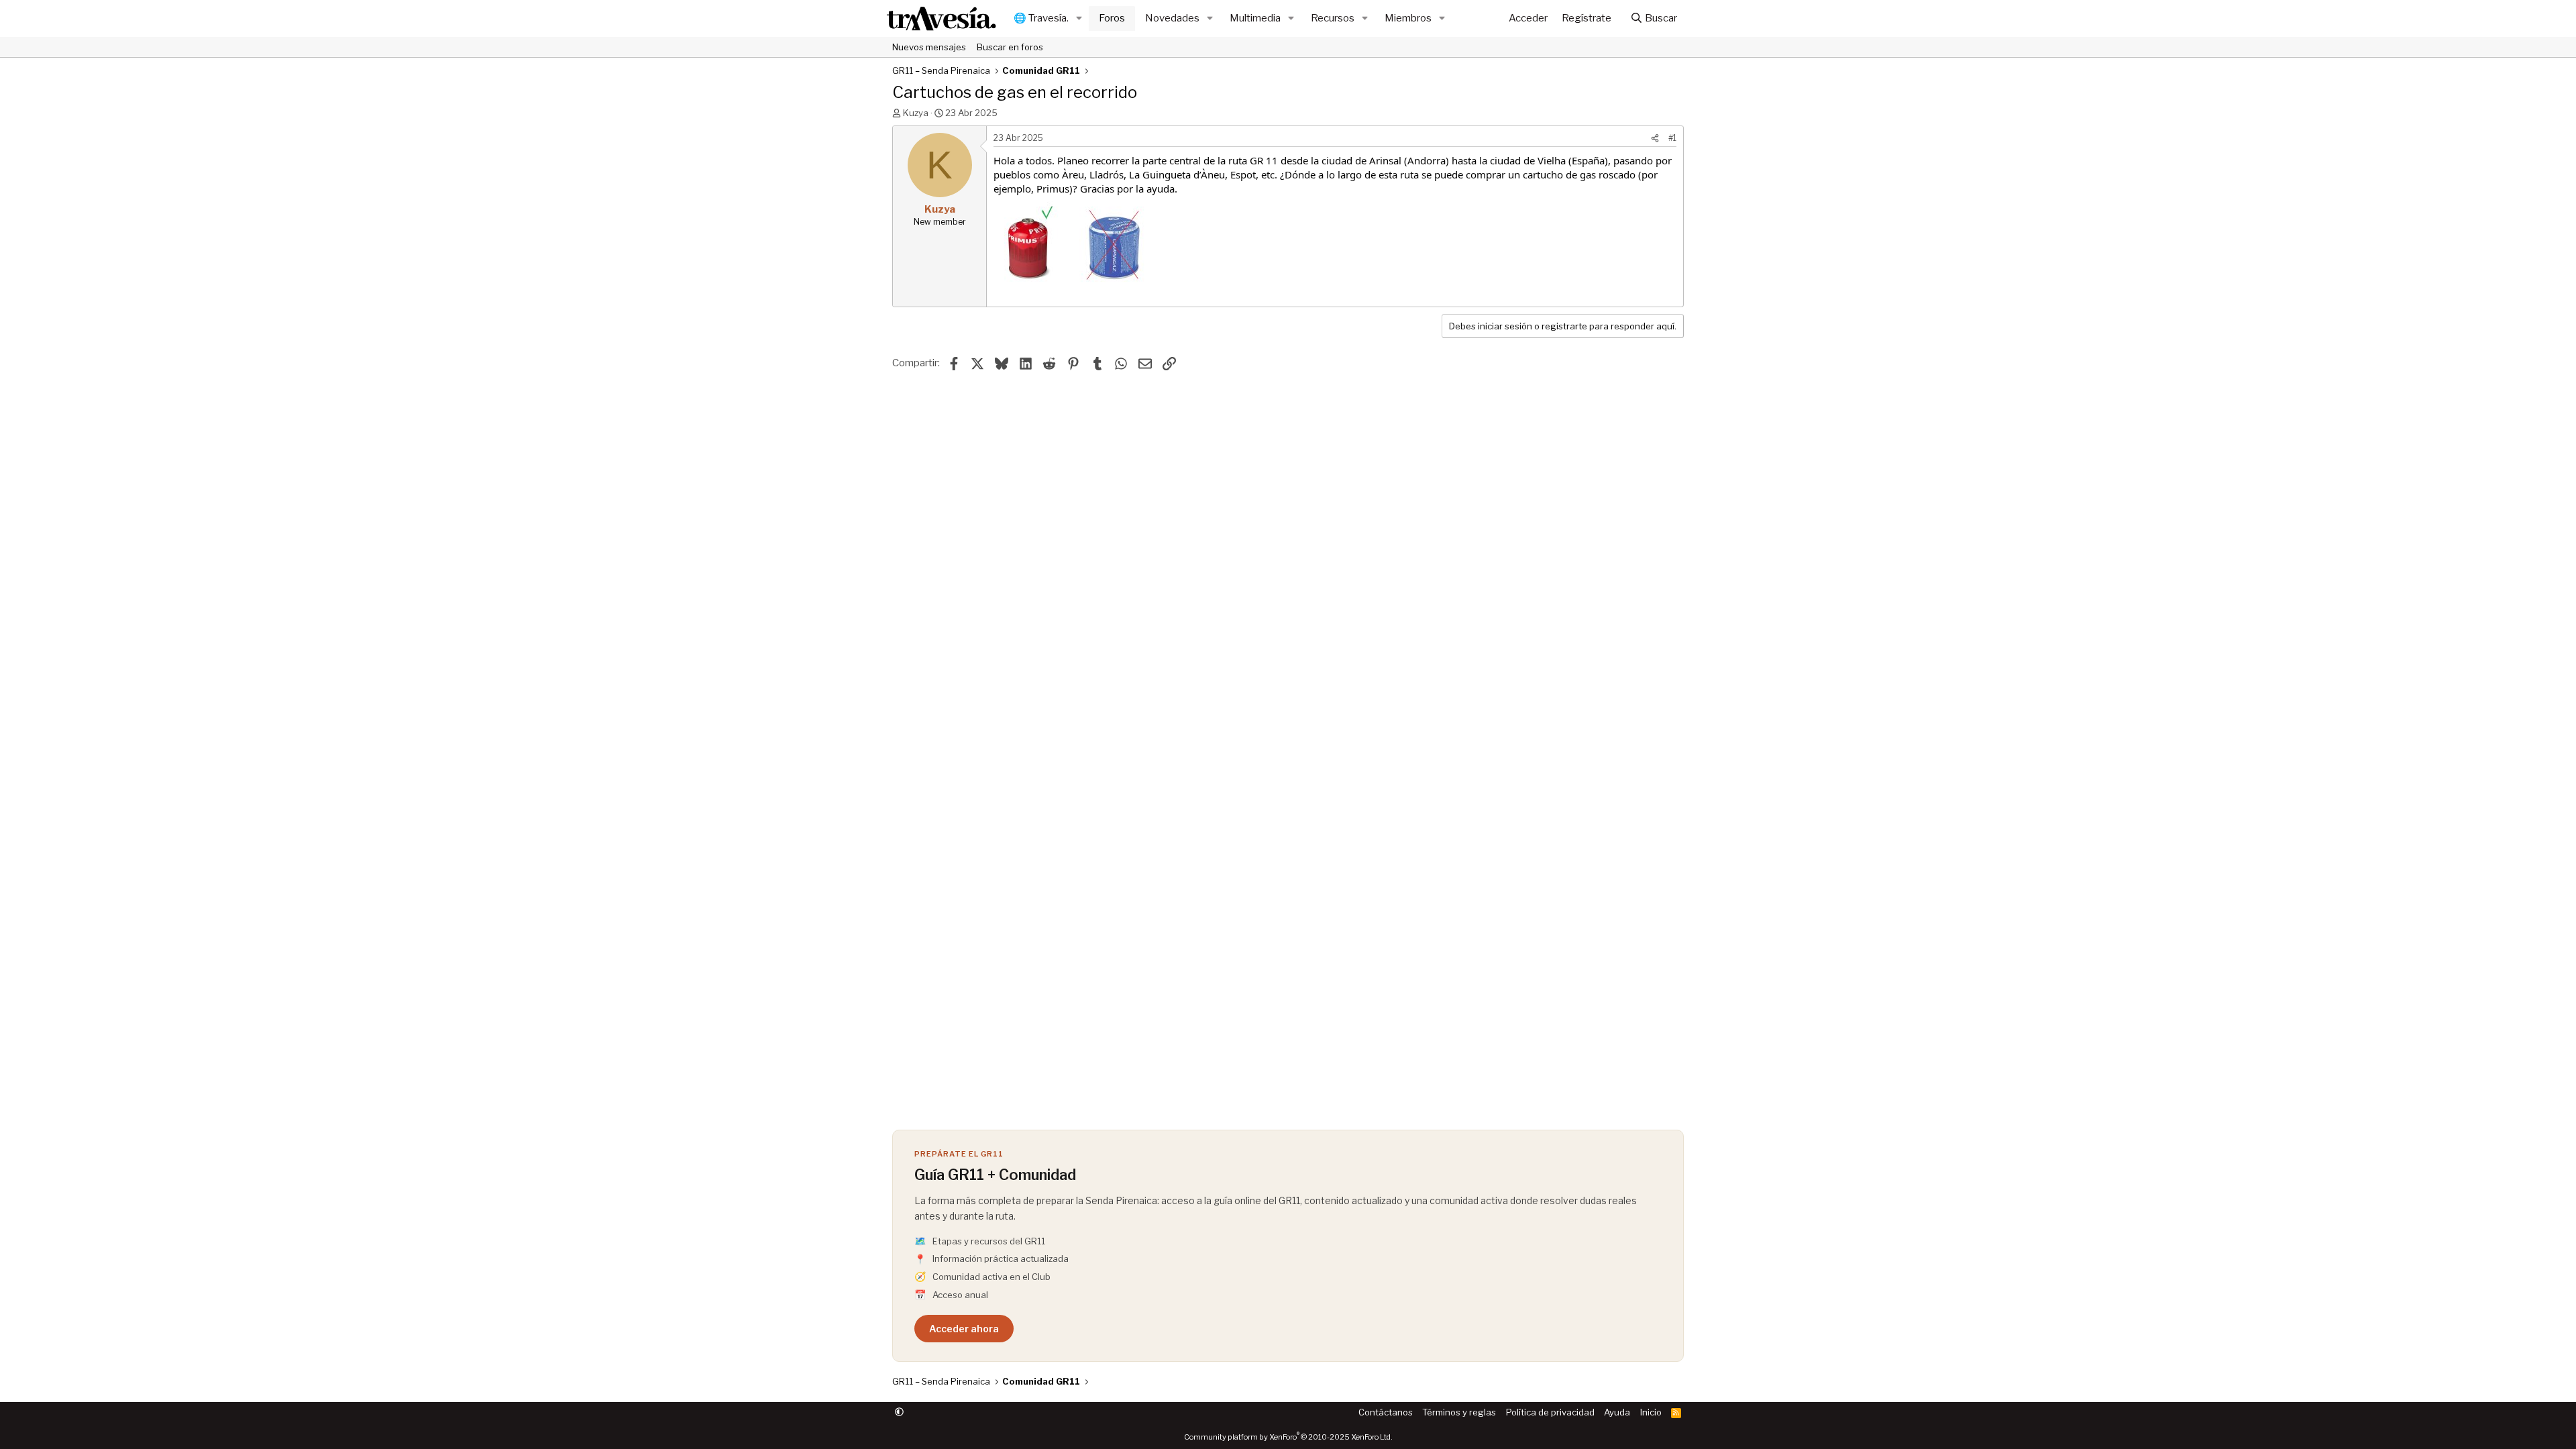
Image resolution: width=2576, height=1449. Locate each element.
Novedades (1172, 18)
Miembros (1408, 18)
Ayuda (1617, 1412)
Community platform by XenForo (1288, 1437)
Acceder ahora (964, 1329)
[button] (1079, 18)
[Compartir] (1655, 139)
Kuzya (916, 113)
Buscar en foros (1010, 47)
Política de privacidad (1550, 1412)
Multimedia (1255, 18)
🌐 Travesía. (1041, 18)
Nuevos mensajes (929, 47)
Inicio (1651, 1412)
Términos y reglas (1459, 1412)
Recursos (1333, 18)
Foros (1112, 18)
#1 (1672, 138)
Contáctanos (1386, 1412)
